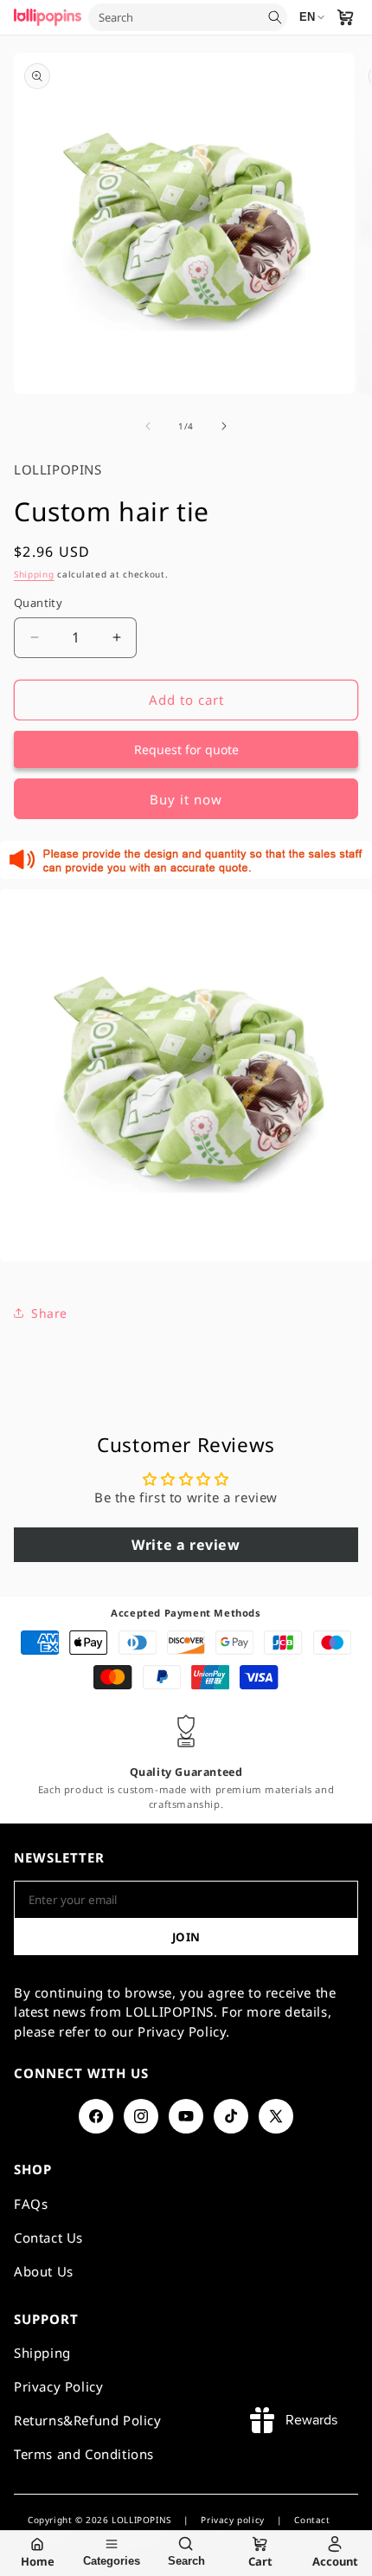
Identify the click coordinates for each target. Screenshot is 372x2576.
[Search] (275, 17)
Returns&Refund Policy (88, 2420)
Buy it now (186, 799)
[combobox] (176, 17)
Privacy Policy (58, 2386)
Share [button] (49, 1313)
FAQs (31, 2204)
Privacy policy (232, 2520)
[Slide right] (224, 426)
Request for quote (186, 749)
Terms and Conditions (84, 2454)
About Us (44, 2271)
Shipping (34, 574)
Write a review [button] (186, 1545)
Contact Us (48, 2237)
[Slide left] (148, 426)
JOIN (186, 1937)
